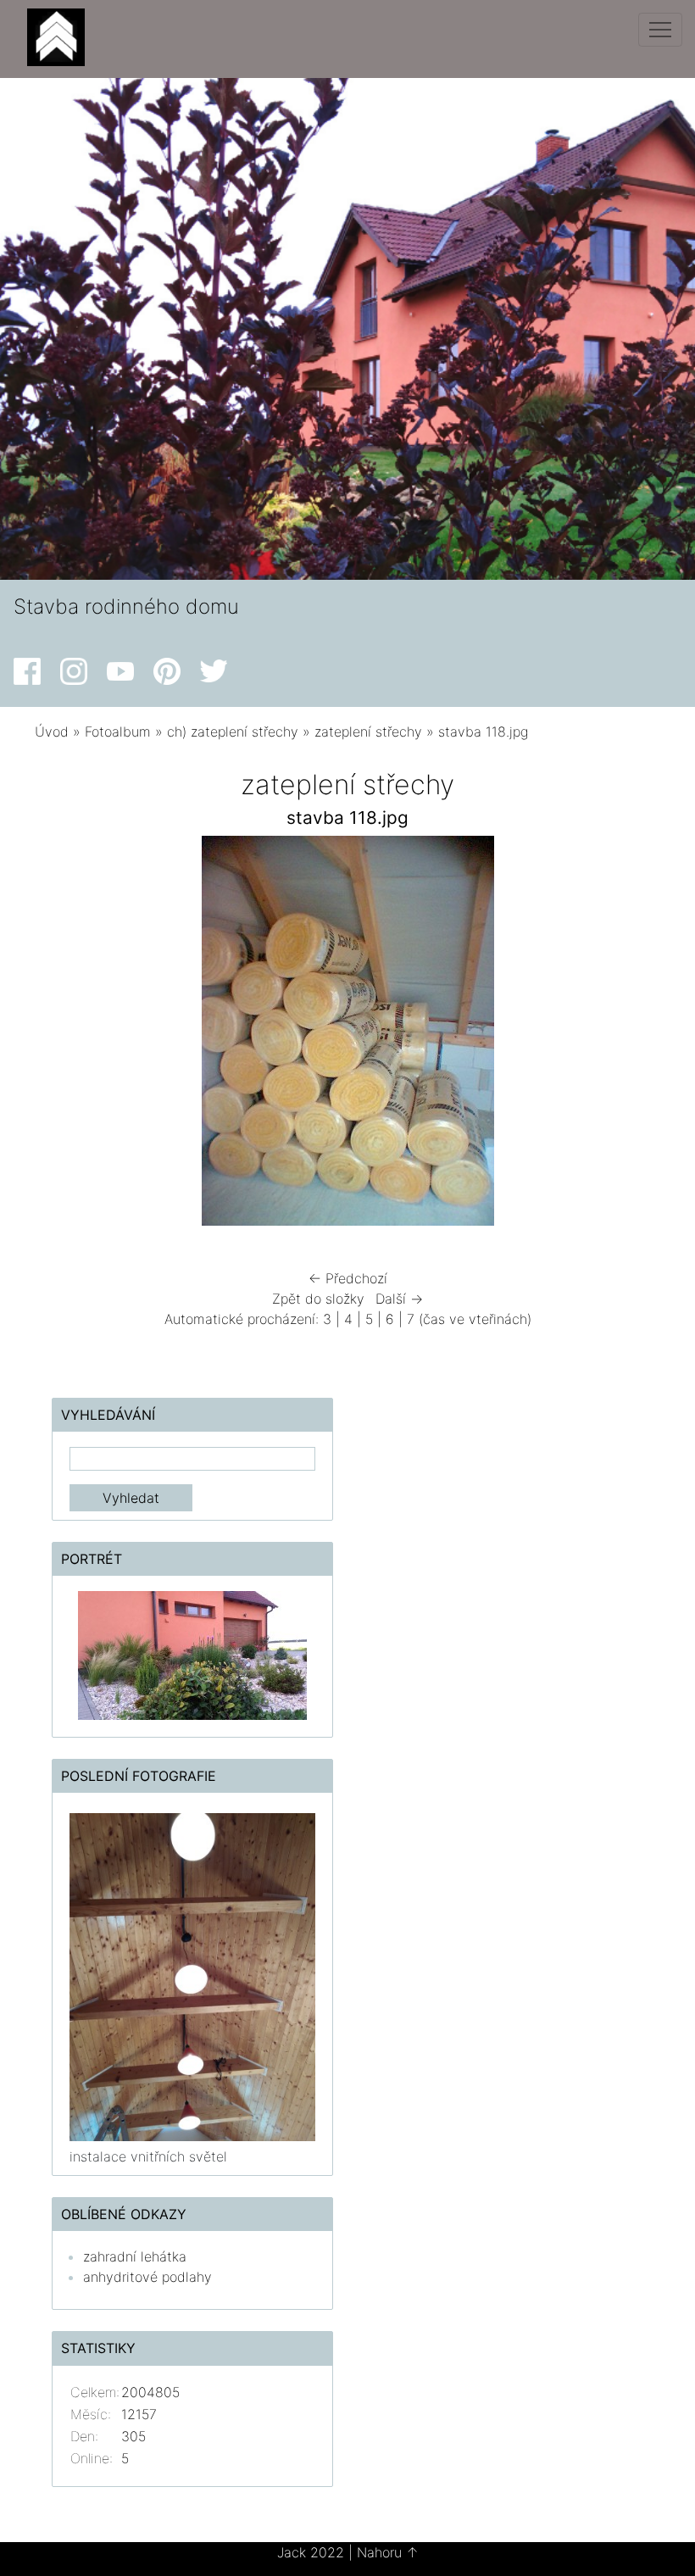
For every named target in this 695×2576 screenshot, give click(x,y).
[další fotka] (625, 1035)
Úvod (52, 732)
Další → (399, 1299)
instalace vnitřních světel (148, 2156)
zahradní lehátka (135, 2256)
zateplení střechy (368, 732)
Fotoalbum (118, 732)
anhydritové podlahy (147, 2277)
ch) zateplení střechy (233, 732)
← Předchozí (348, 1278)
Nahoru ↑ (388, 2552)
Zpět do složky (318, 1299)
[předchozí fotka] (70, 1035)
